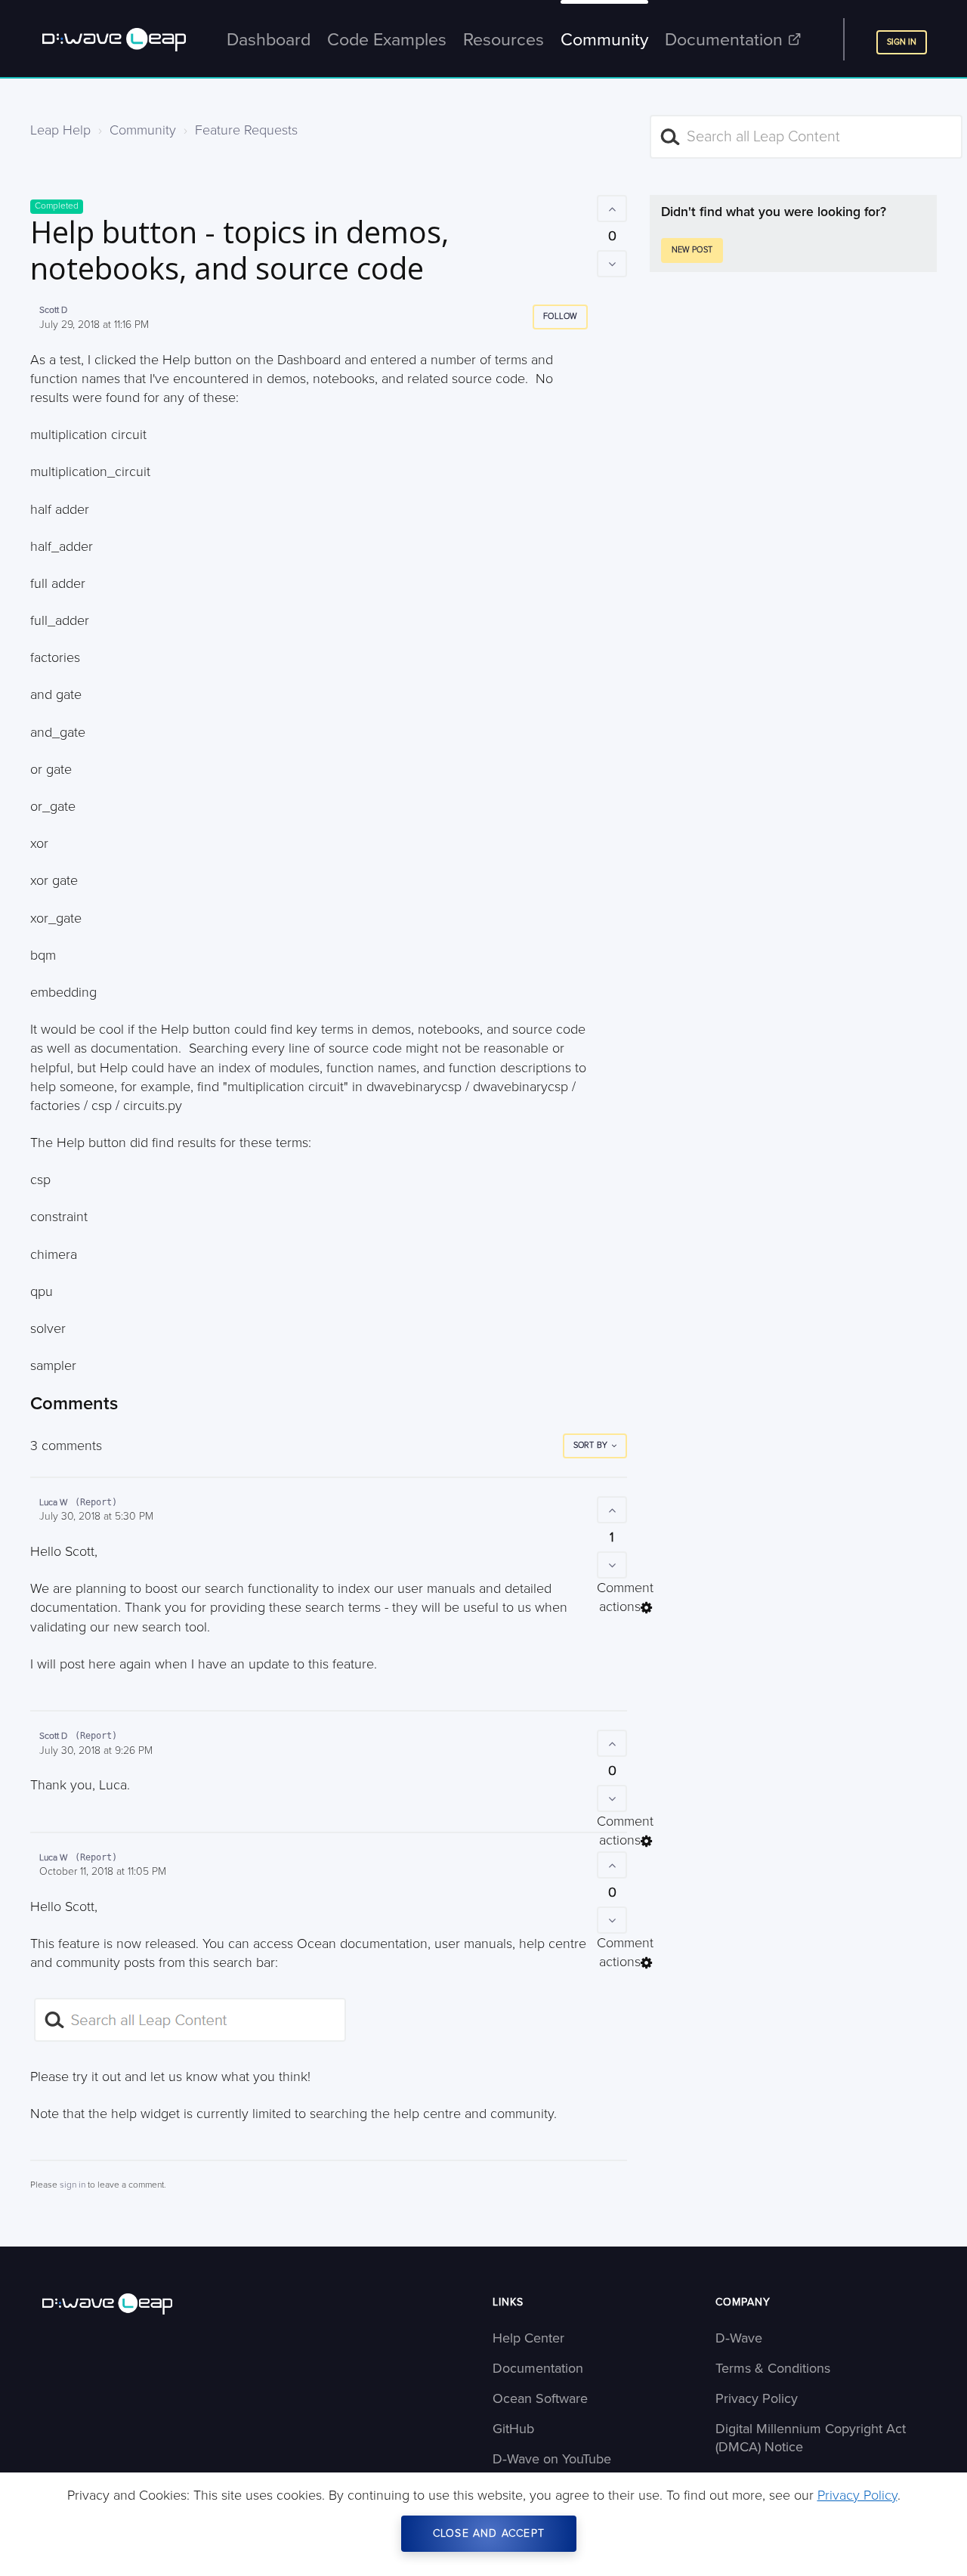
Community (143, 130)
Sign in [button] (902, 42)
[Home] (164, 2304)
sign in (73, 2185)
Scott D (53, 310)
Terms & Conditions (773, 2368)
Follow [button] (560, 316)
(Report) (96, 1502)
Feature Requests (246, 130)
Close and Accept (489, 2533)
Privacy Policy (757, 2398)
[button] (612, 209)
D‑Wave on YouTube (552, 2459)
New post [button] (692, 250)
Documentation (538, 2368)
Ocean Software (540, 2398)
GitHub (513, 2429)
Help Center (528, 2338)
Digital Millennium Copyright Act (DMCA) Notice (811, 2438)
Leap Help (60, 130)
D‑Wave (739, 2338)
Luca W (54, 1503)
